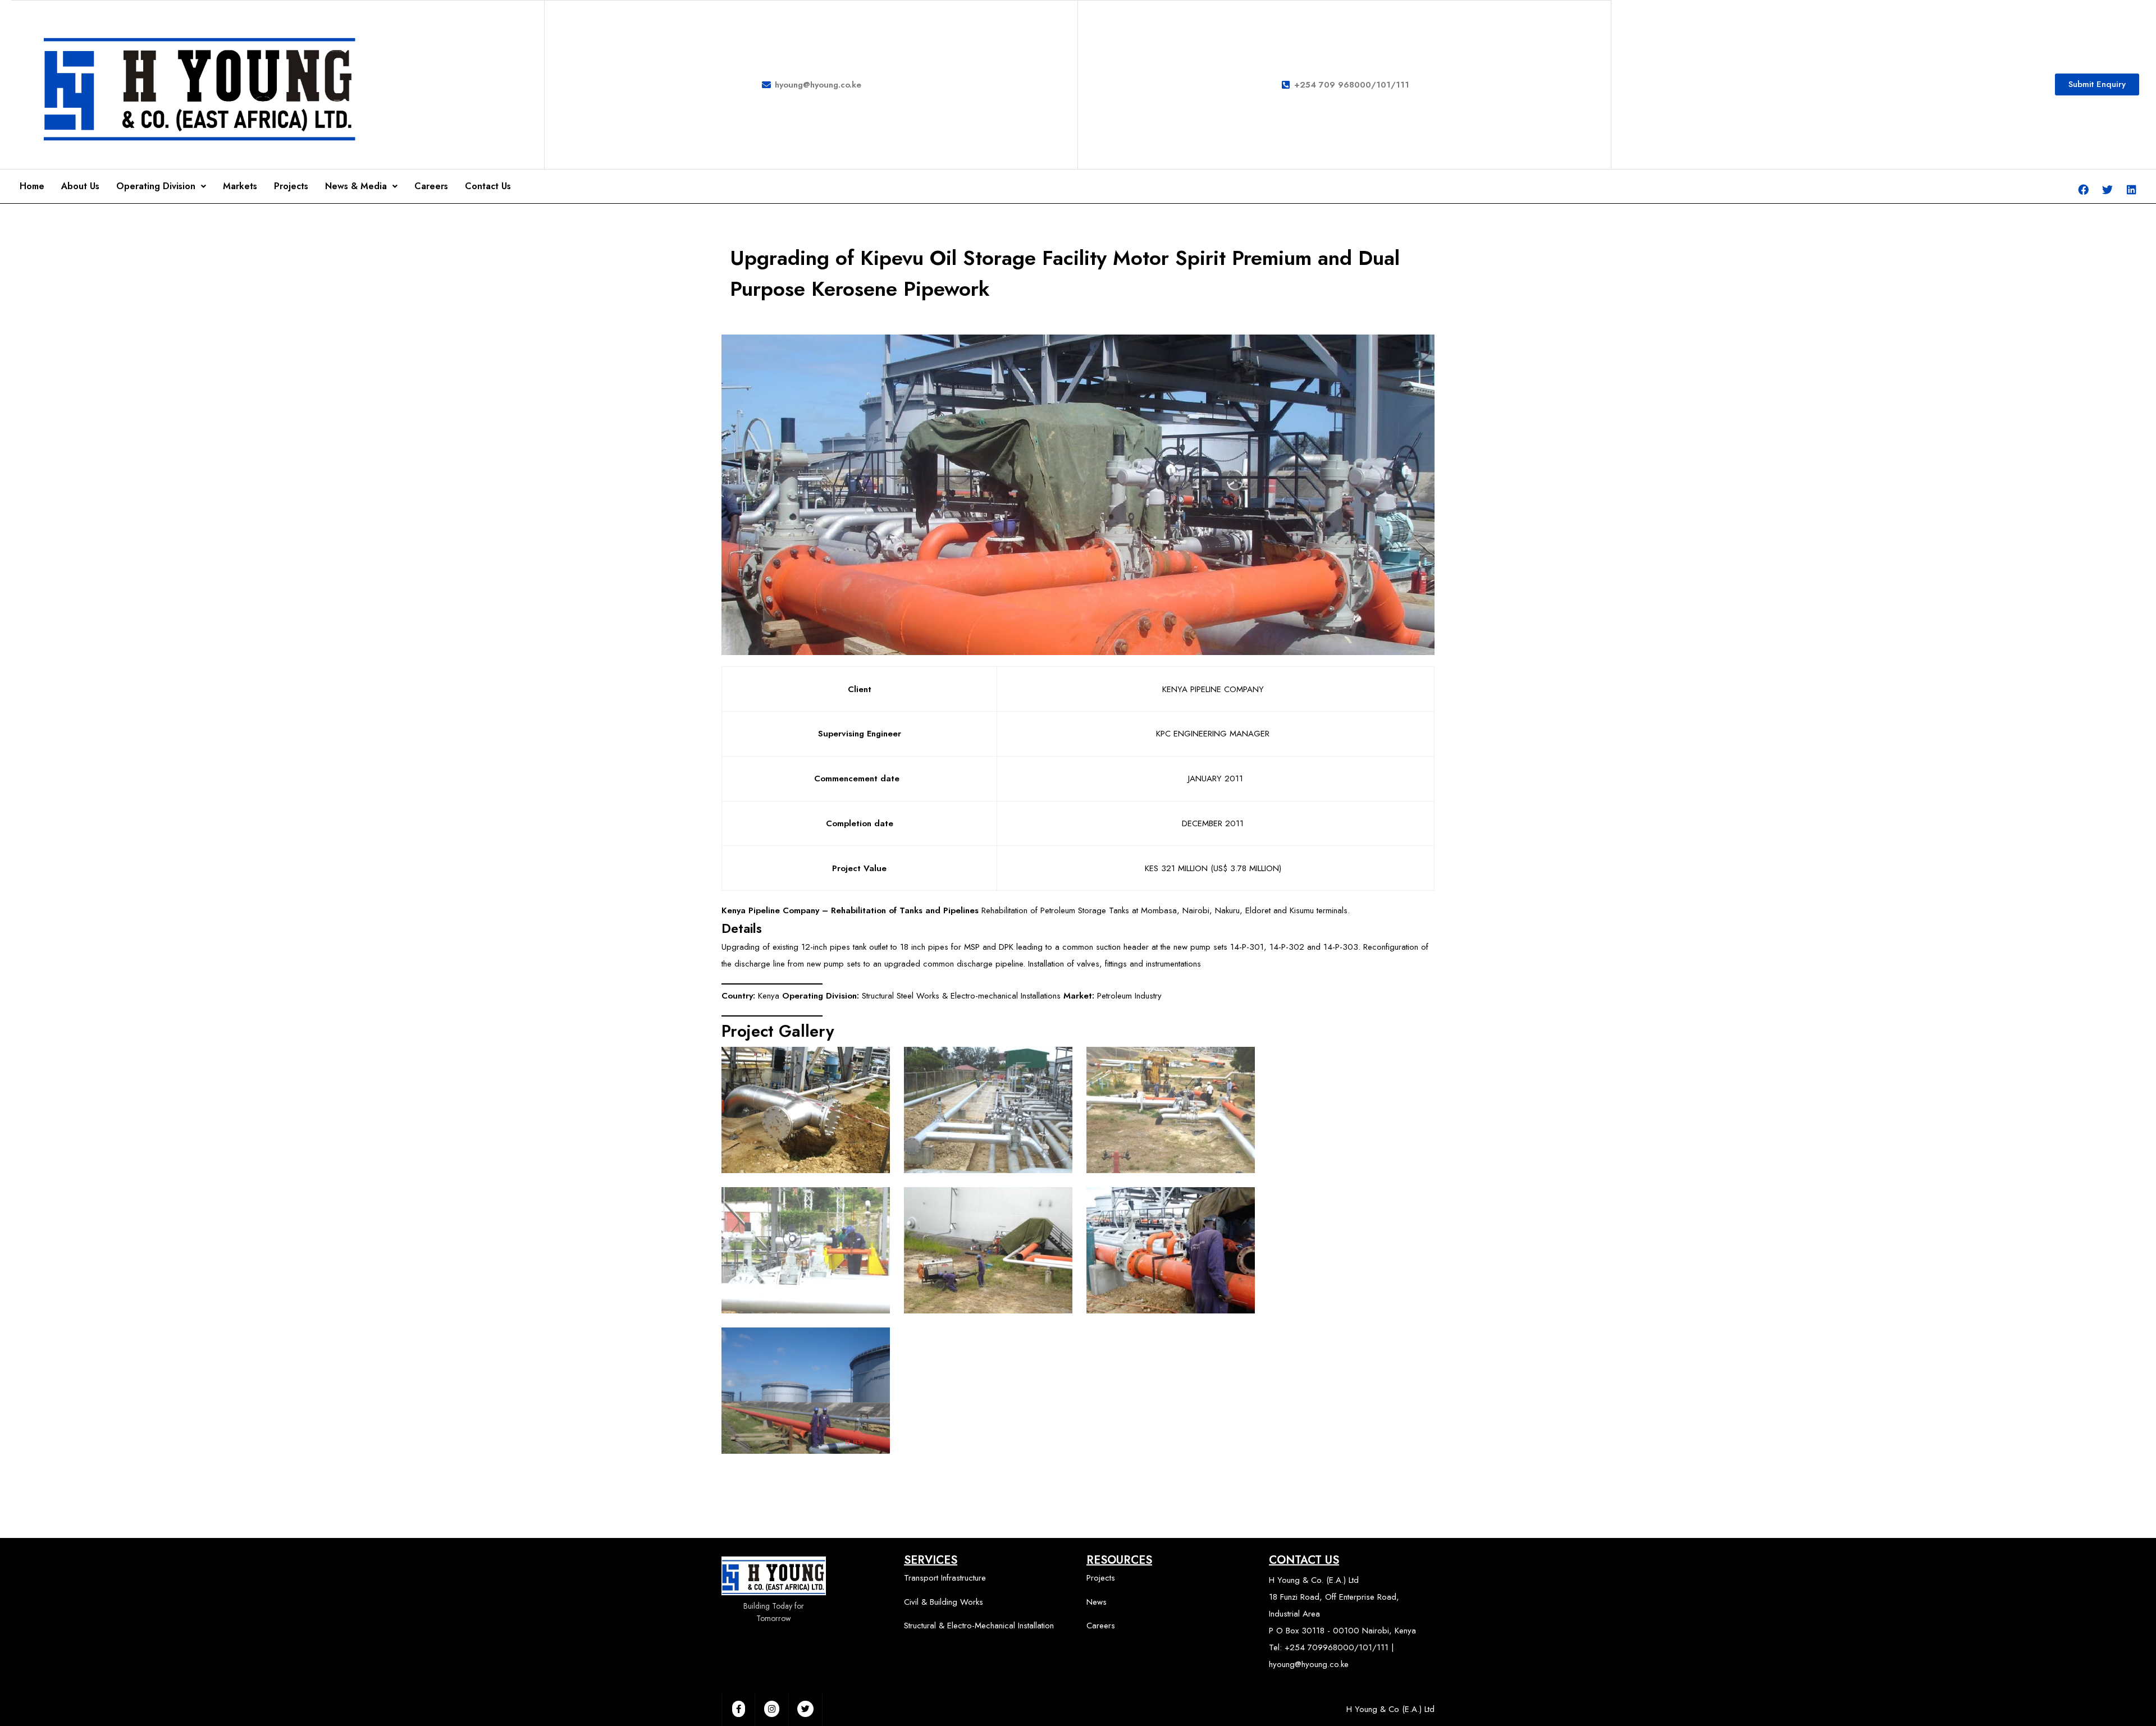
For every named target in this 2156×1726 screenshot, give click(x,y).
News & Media (356, 186)
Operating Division (156, 186)
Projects (291, 186)
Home (32, 186)
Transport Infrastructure (945, 1578)
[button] (2097, 84)
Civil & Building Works (944, 1602)
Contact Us (488, 186)
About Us (80, 186)
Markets (240, 186)
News (1097, 1602)
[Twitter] (2108, 189)
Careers (431, 186)
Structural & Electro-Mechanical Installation (979, 1626)
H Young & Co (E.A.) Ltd (1390, 1709)
